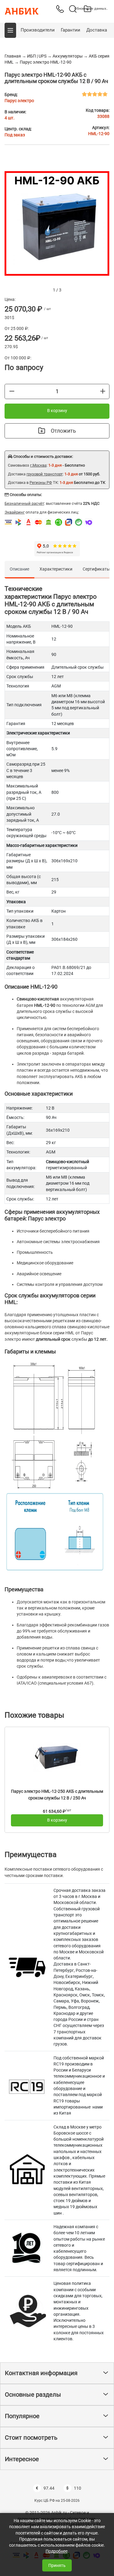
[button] (10, 30)
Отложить (63, 431)
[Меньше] (12, 391)
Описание (19, 569)
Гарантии (71, 30)
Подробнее (57, 2551)
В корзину (57, 411)
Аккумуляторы (68, 56)
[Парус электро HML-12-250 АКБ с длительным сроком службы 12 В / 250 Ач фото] (57, 1757)
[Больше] (103, 391)
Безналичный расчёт (24, 503)
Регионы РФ (41, 483)
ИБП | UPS (37, 56)
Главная (13, 56)
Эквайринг (15, 512)
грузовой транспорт (45, 474)
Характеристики (56, 569)
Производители (38, 30)
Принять (57, 2565)
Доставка (97, 30)
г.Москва (38, 465)
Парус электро (19, 101)
